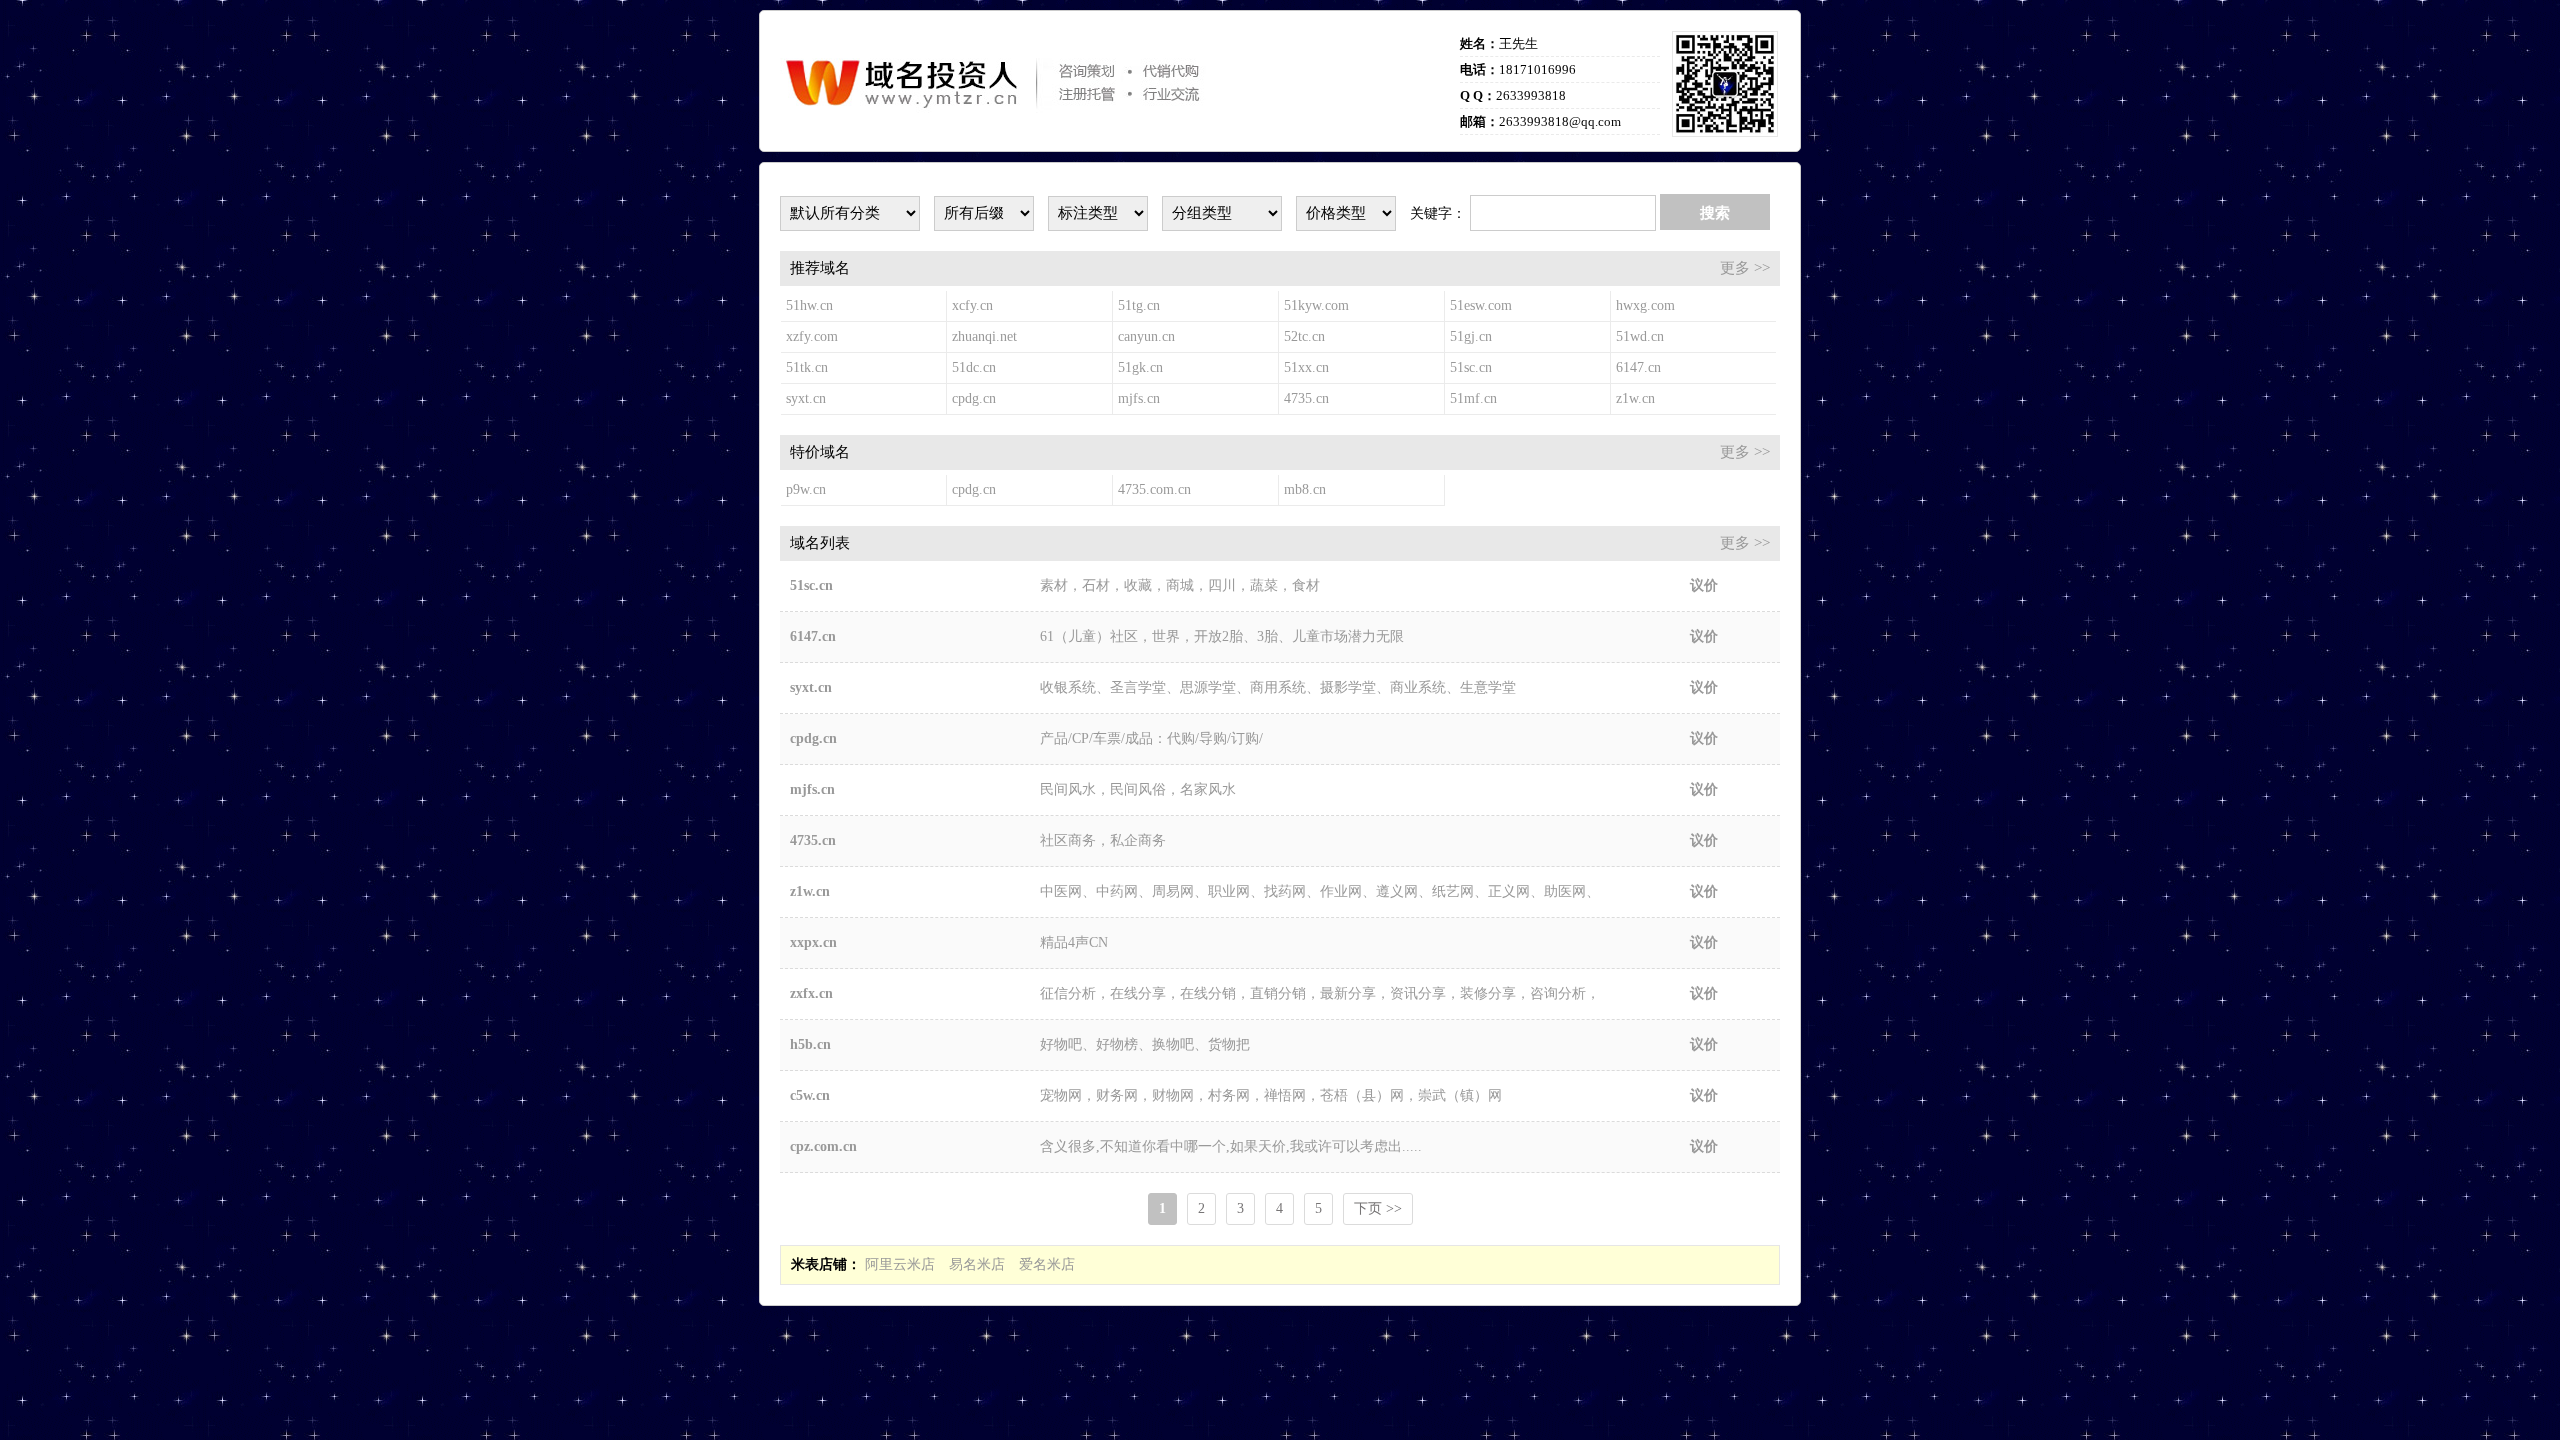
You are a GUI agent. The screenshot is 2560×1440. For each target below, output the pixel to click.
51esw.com (1481, 305)
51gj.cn (1471, 336)
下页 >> (1378, 1208)
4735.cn (1306, 398)
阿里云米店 (900, 1264)
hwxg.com (1645, 305)
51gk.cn (1140, 367)
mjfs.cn (1139, 398)
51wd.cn (1640, 336)
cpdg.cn (974, 398)
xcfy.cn (972, 305)
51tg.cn (1139, 305)
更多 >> (1745, 268)
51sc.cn (1471, 367)
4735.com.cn (1154, 489)
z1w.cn (1635, 398)
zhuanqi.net (984, 336)
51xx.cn (1306, 367)
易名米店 (977, 1264)
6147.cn (1638, 367)
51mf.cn (1473, 398)
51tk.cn (807, 367)
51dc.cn (974, 367)
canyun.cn (1146, 336)
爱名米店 (1047, 1264)
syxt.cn (806, 398)
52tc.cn (1304, 336)
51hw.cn (809, 305)
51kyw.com (1316, 305)
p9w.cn (806, 489)
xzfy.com (812, 336)
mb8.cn (1305, 489)
